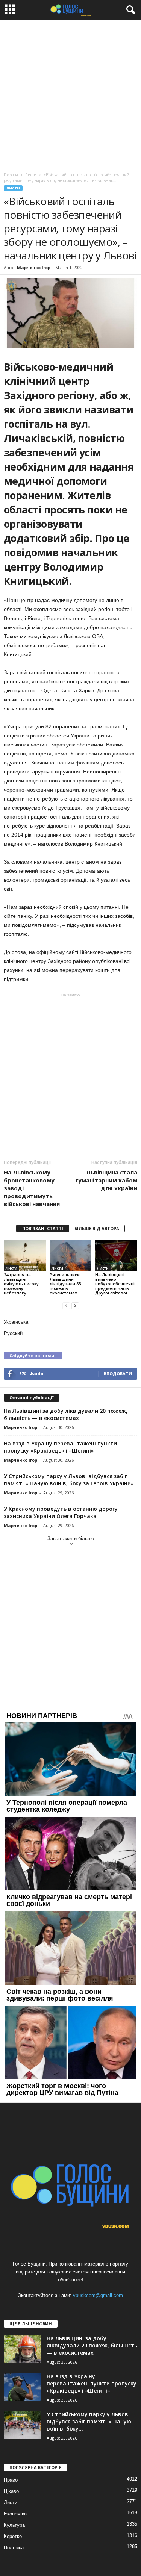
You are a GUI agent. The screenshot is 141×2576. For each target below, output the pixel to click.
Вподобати (118, 1374)
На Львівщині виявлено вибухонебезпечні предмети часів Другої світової (115, 1284)
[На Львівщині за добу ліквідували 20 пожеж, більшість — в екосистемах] (23, 2349)
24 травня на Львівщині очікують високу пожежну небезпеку (21, 1284)
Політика (14, 2548)
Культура (14, 2525)
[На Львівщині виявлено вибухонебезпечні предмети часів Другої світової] (116, 1255)
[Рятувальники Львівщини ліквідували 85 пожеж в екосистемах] (71, 1255)
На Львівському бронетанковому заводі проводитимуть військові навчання (32, 1188)
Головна (11, 175)
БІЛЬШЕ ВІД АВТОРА (97, 1228)
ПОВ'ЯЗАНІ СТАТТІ (43, 1228)
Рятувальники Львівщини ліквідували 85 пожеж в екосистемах (65, 1284)
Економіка (15, 2514)
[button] (129, 10)
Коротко (13, 2536)
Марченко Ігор (34, 267)
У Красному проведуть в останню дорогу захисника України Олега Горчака (61, 1512)
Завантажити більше (71, 1538)
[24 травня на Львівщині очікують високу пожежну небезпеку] (25, 1255)
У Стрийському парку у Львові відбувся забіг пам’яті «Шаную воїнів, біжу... (89, 2421)
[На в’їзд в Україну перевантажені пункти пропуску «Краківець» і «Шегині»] (23, 2387)
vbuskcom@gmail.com (98, 2295)
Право (11, 2480)
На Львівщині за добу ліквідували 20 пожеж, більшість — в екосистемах (66, 1414)
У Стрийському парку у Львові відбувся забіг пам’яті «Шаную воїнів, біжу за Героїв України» (69, 1480)
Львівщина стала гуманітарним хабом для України (106, 1180)
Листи (13, 188)
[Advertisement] (70, 94)
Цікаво (11, 2491)
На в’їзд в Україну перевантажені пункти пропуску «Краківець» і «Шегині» (60, 1447)
